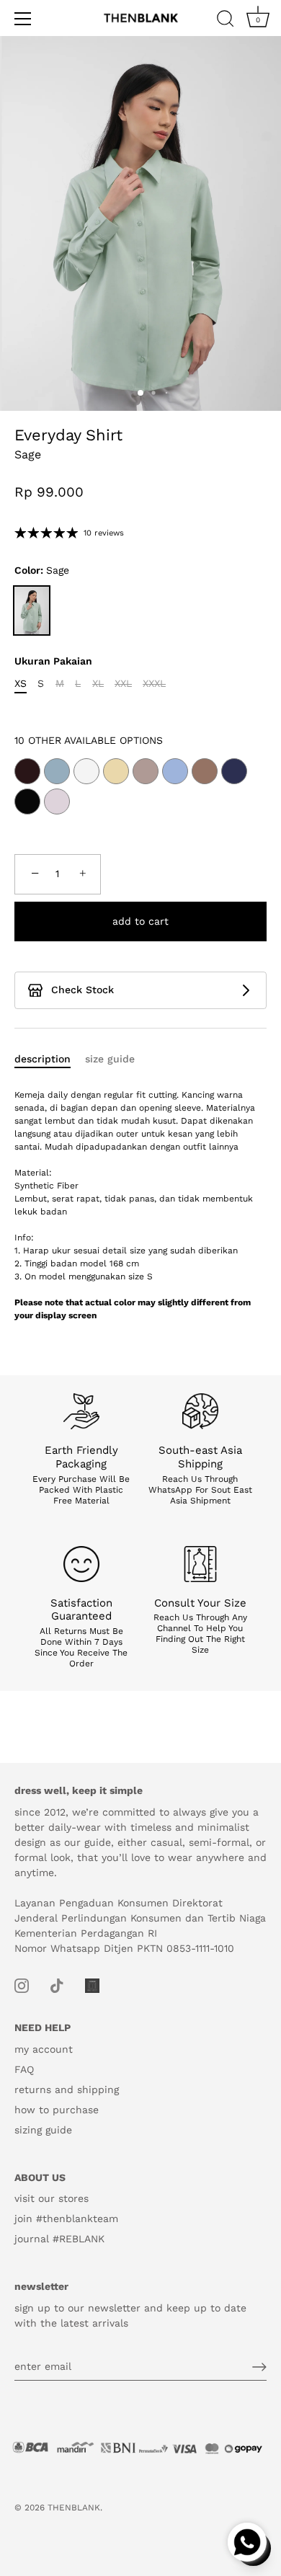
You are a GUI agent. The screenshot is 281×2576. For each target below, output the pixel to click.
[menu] (23, 19)
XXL (123, 683)
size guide (110, 1059)
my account (44, 2049)
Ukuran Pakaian (53, 661)
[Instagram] (22, 1985)
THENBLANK (74, 2508)
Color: (42, 570)
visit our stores (52, 2198)
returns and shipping (67, 2089)
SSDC (64, 2519)
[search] (226, 21)
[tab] (50, 1059)
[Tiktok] (57, 1985)
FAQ (24, 2069)
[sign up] (259, 2367)
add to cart (140, 921)
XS (21, 683)
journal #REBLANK (59, 2239)
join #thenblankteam (66, 2219)
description (43, 1059)
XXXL (154, 683)
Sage (32, 610)
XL (98, 683)
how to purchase (57, 2110)
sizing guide (43, 2130)
